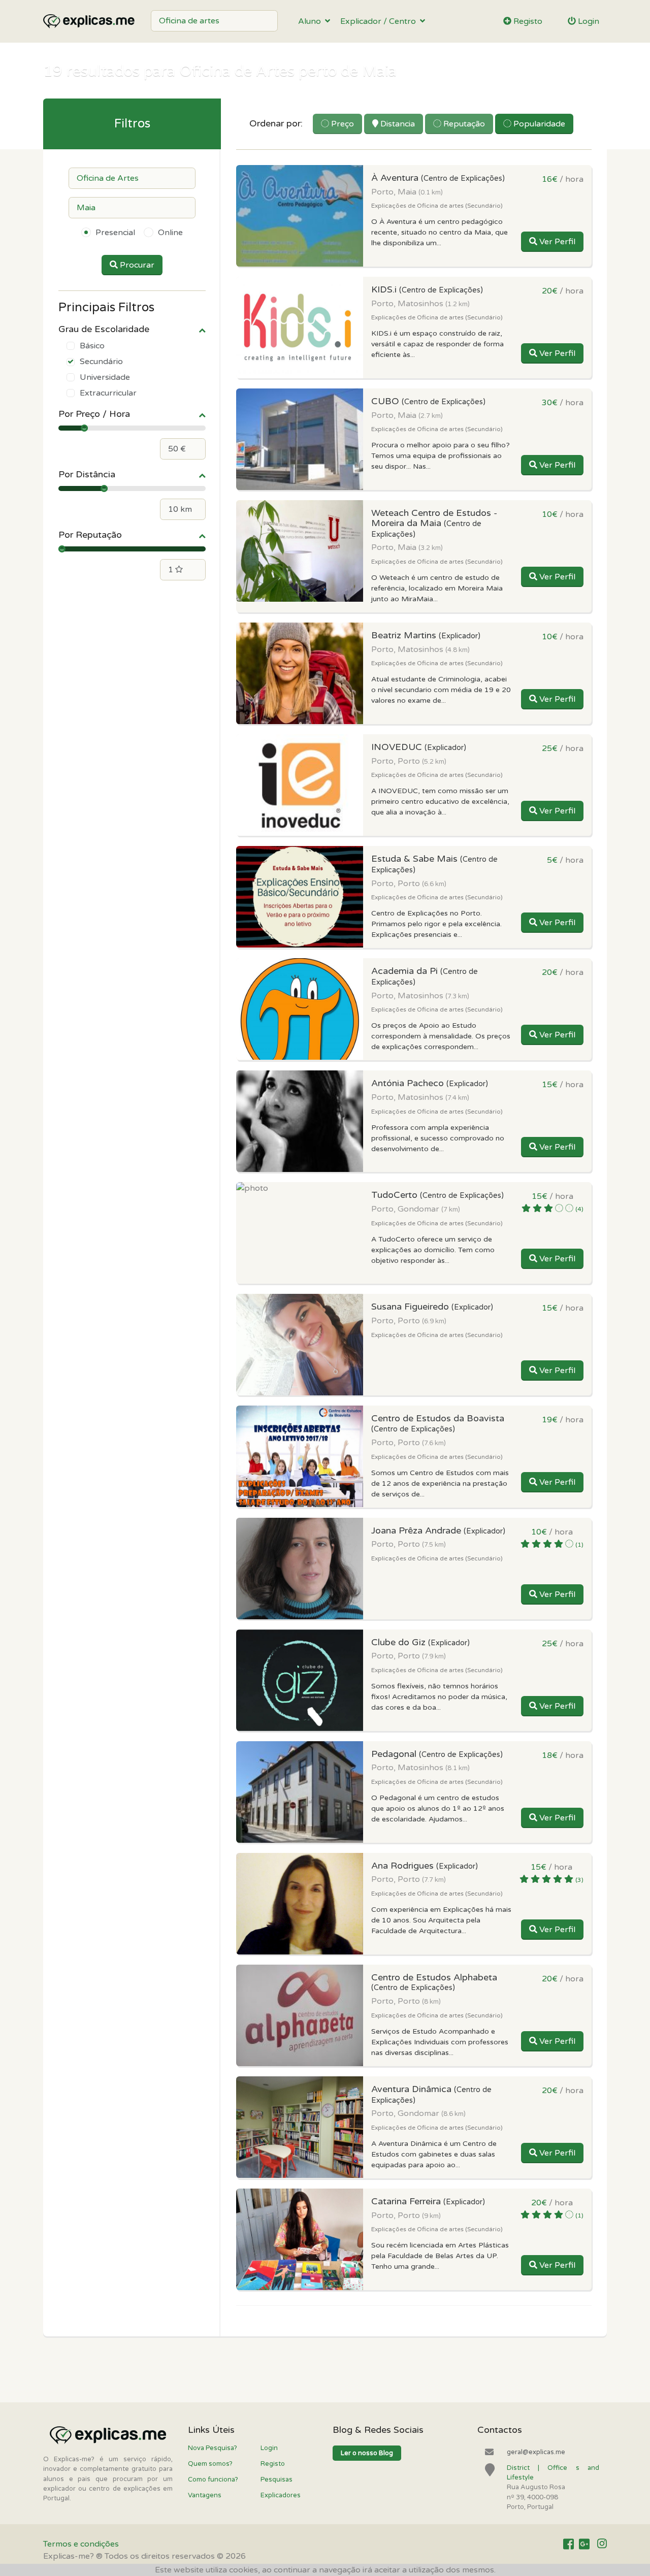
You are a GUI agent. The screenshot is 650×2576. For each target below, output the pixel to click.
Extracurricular (108, 393)
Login (588, 21)
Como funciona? (213, 2480)
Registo (527, 21)
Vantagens (205, 2495)
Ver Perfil (556, 242)
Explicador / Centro (380, 21)
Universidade (105, 377)
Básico (92, 346)
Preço (342, 124)
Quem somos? (210, 2464)
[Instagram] (602, 2545)
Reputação (463, 124)
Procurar (136, 265)
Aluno (312, 21)
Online (170, 233)
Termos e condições (81, 2544)
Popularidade (538, 124)
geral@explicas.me (536, 2452)
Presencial (115, 233)
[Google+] (584, 2545)
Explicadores (281, 2495)
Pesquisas (277, 2480)
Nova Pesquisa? (213, 2448)
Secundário (101, 362)
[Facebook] (568, 2545)
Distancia (397, 124)
